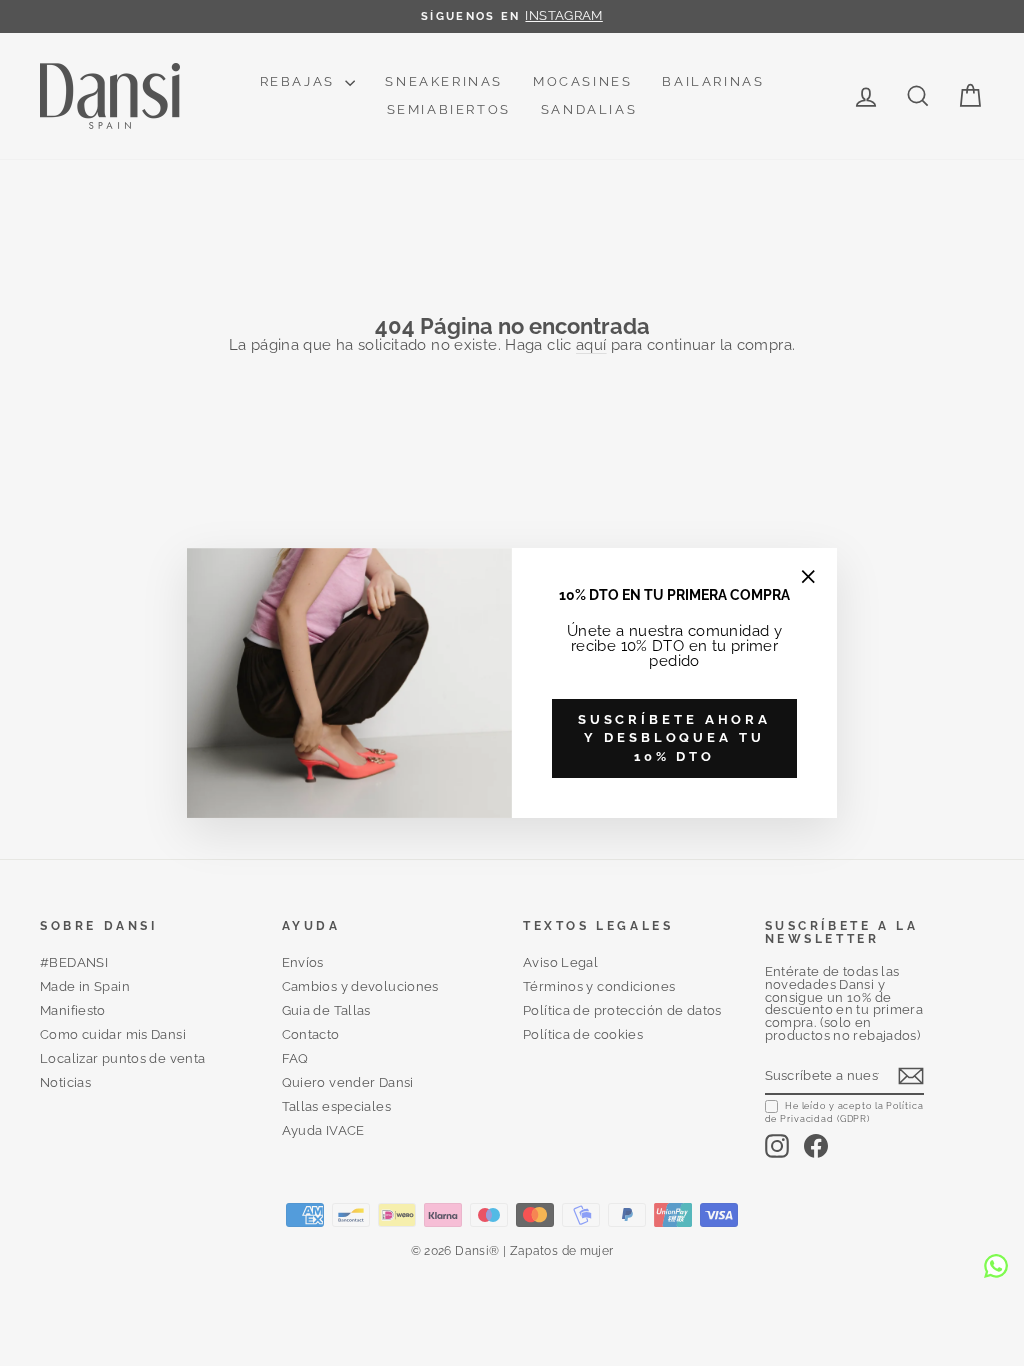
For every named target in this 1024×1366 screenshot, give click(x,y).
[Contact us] (996, 1266)
